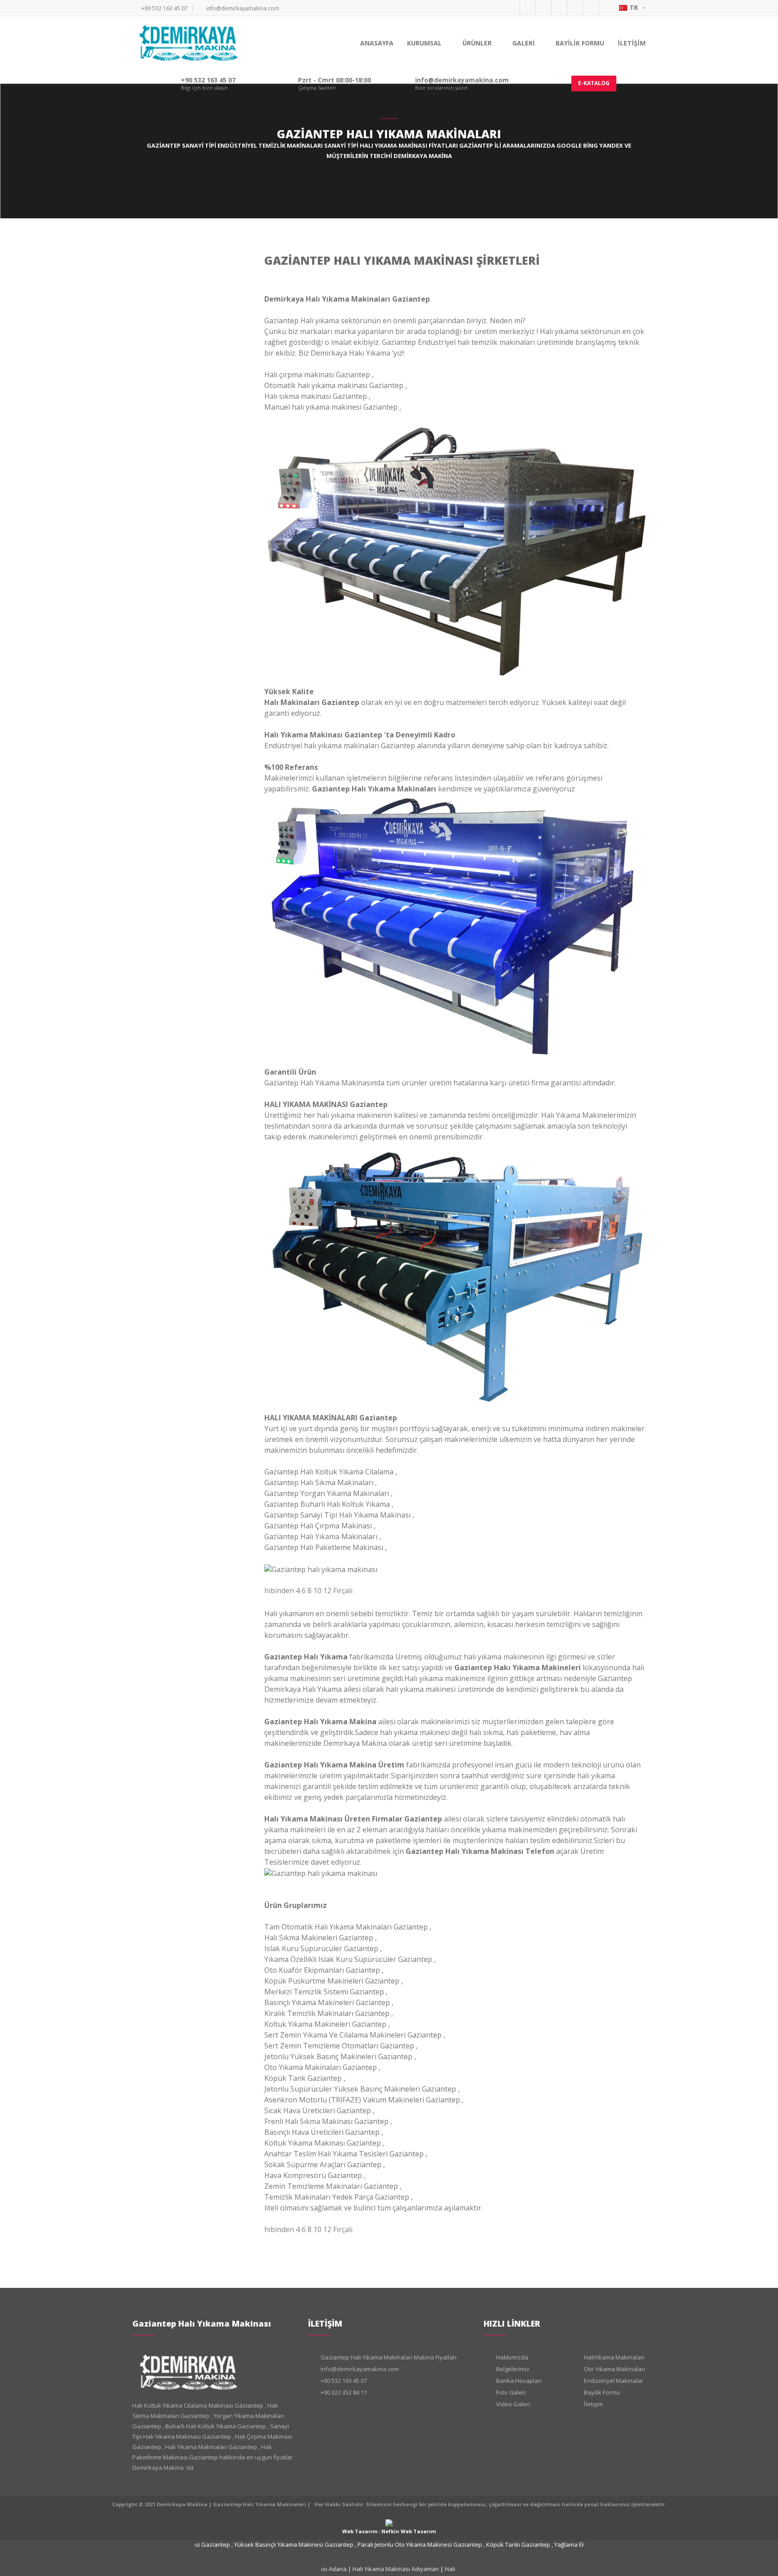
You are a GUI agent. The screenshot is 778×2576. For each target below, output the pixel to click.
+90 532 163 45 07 (165, 8)
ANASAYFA (377, 43)
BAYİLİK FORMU (580, 43)
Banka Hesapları (519, 2381)
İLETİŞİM (632, 43)
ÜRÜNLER (478, 43)
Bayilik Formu (602, 2392)
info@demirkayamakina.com (243, 8)
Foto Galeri (511, 2392)
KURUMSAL (425, 43)
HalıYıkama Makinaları (614, 2357)
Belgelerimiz (513, 2369)
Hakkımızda (512, 2357)
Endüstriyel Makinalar (614, 2381)
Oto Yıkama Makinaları (615, 2369)
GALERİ (525, 43)
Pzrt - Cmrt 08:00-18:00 (335, 80)
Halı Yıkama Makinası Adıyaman (382, 2569)
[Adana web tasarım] (389, 2522)
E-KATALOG (594, 83)
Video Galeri (513, 2404)
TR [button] (635, 7)
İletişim (593, 2404)
